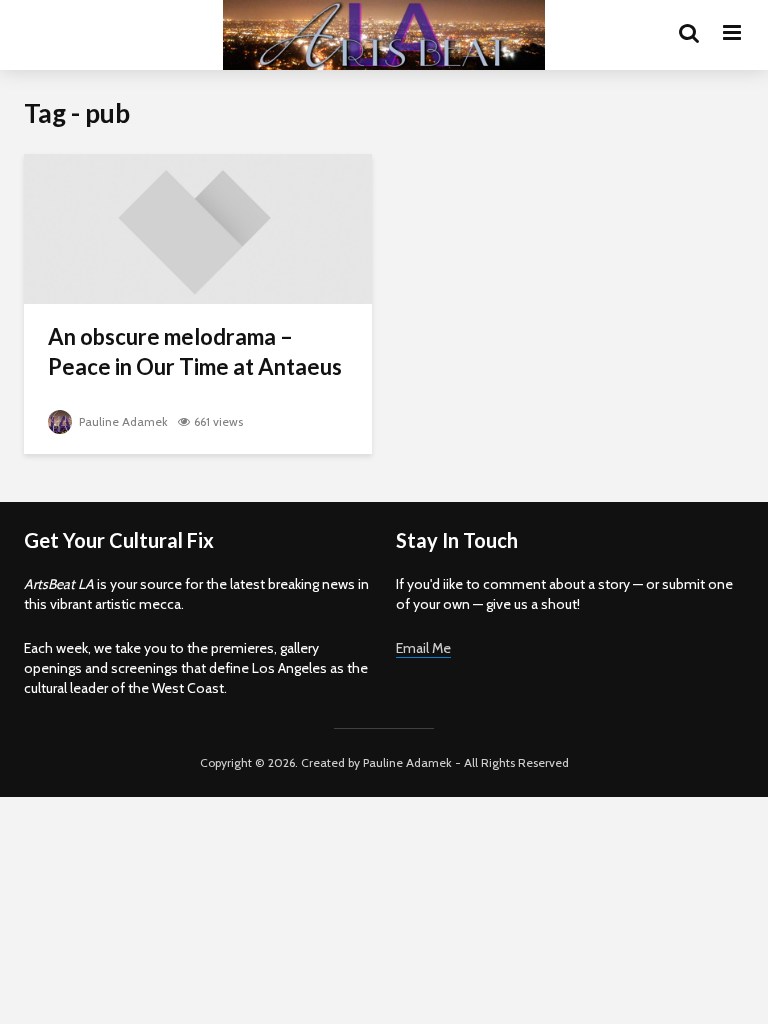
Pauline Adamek (122, 421)
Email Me (423, 648)
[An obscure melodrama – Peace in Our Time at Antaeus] (198, 227)
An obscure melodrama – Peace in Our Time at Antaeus (195, 351)
